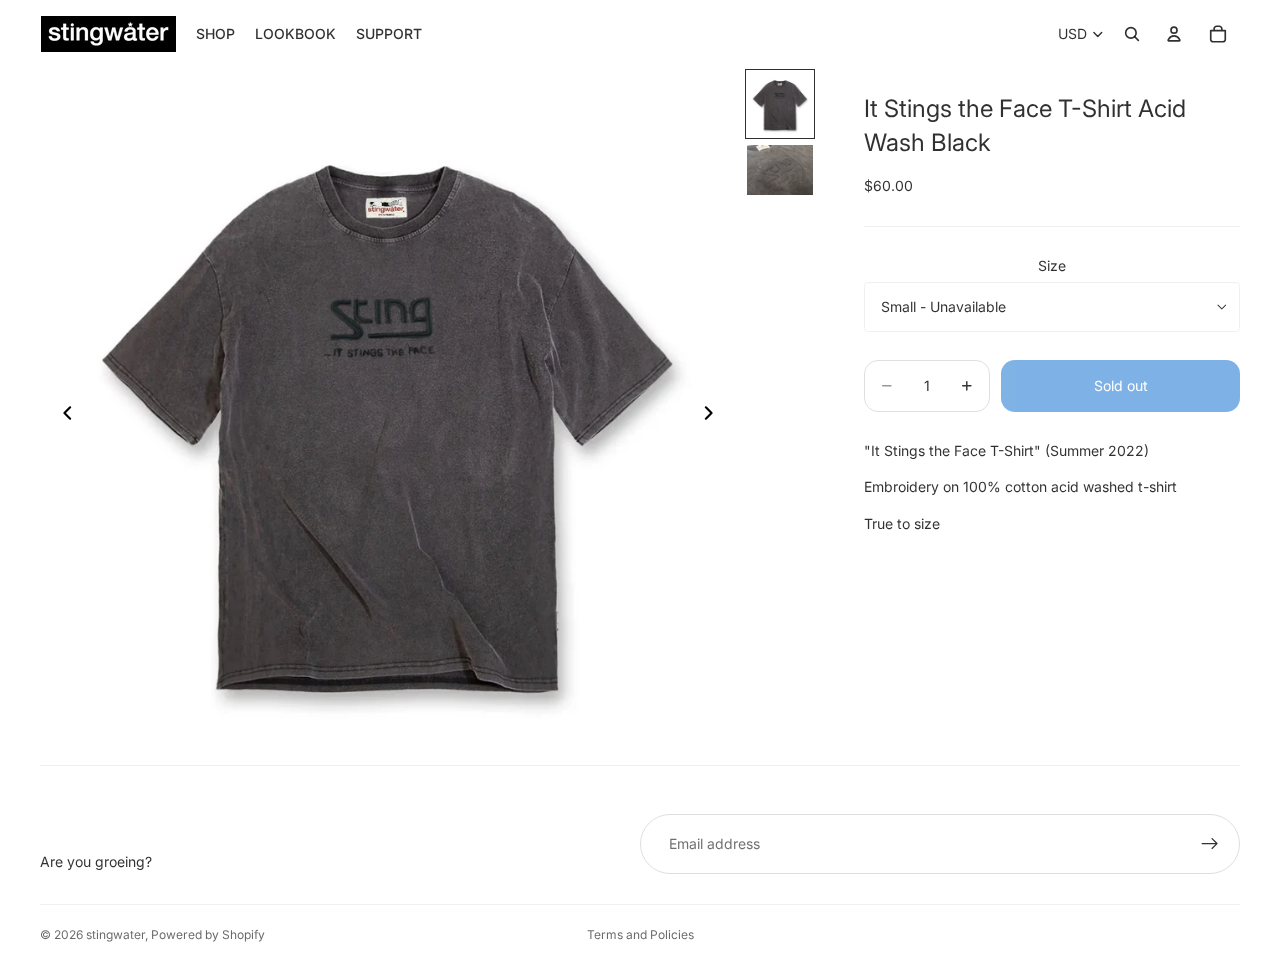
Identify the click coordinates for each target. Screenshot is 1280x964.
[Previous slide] (62, 416)
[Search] (1132, 34)
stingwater (115, 934)
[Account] (1174, 34)
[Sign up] (1210, 844)
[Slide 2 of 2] (780, 170)
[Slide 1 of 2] (780, 104)
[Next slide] (714, 416)
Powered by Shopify (208, 934)
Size (1052, 265)
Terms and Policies (640, 934)
